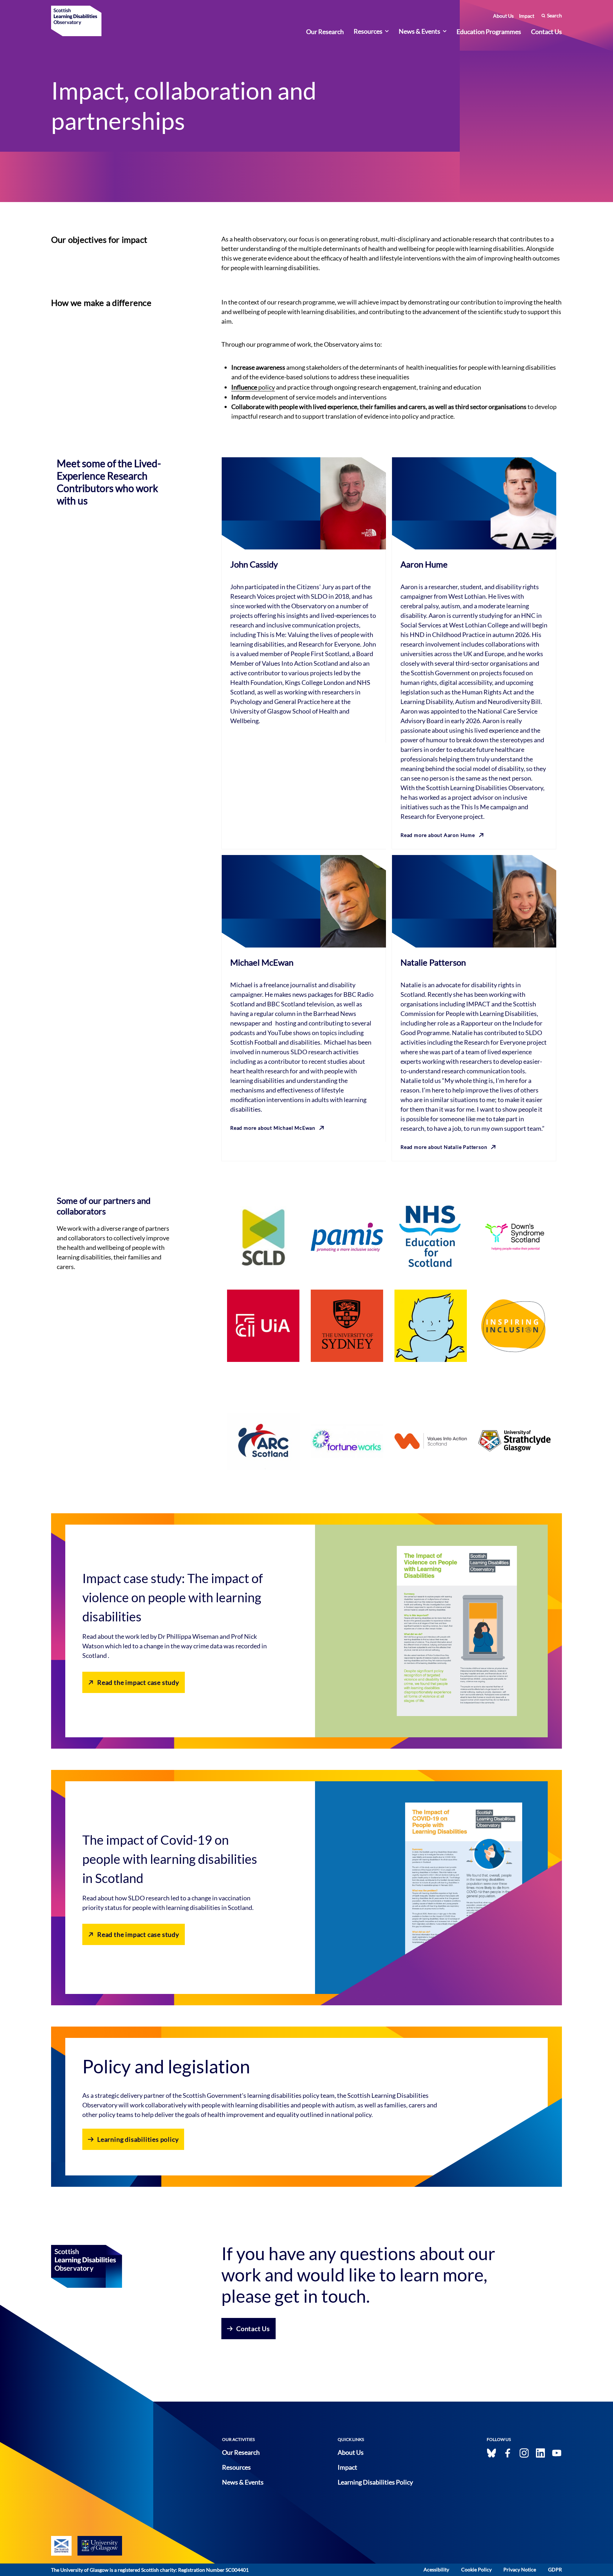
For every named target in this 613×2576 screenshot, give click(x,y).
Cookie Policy (476, 2569)
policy (253, 387)
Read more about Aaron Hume (438, 835)
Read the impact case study (138, 1682)
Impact (527, 16)
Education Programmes (489, 32)
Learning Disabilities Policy (375, 2482)
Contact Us (546, 32)
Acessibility (436, 2569)
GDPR (555, 2569)
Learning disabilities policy (138, 2139)
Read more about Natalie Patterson (444, 1147)
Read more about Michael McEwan (273, 1128)
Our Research (325, 32)
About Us (503, 16)
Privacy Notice (520, 2569)
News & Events (419, 31)
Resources (368, 31)
